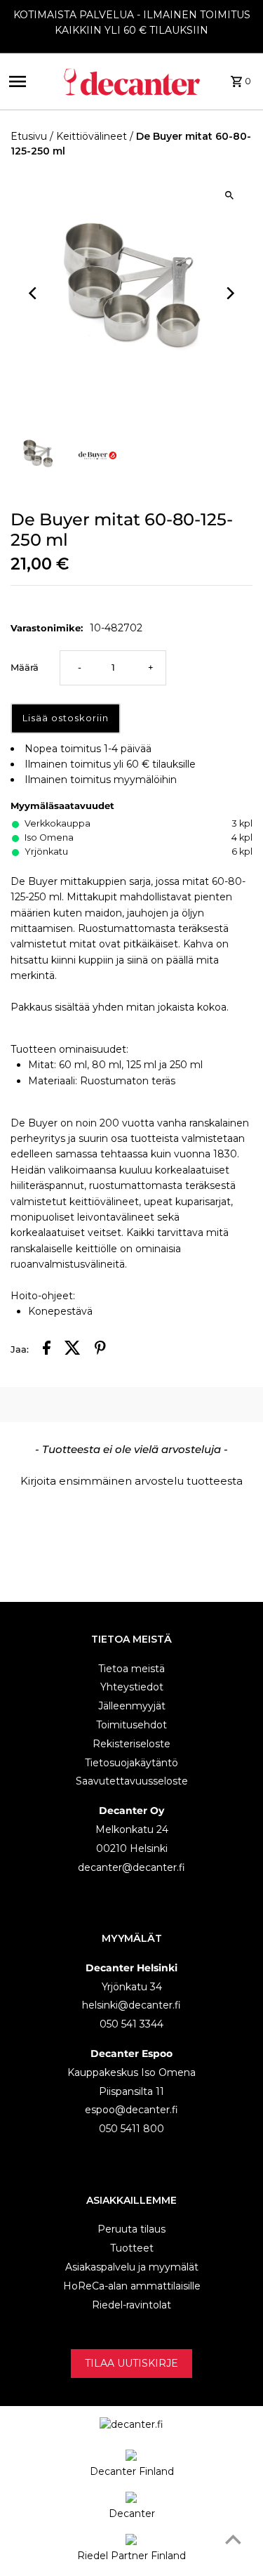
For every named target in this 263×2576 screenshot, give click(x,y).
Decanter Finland (132, 2471)
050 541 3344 (131, 2024)
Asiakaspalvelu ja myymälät (132, 2267)
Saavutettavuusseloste (132, 1781)
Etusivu (29, 136)
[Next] (230, 293)
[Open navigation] (31, 81)
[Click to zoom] (230, 195)
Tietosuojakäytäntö (131, 1763)
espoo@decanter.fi (131, 2110)
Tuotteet (132, 2248)
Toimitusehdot (131, 1725)
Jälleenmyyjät (132, 1706)
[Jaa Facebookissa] (47, 1350)
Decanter (132, 2513)
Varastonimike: (47, 628)
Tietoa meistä (131, 1669)
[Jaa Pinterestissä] (100, 1350)
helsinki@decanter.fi (131, 2005)
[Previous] (33, 293)
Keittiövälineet (92, 136)
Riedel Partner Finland (131, 2556)
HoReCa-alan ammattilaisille (132, 2286)
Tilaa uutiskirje (131, 2363)
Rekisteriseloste (131, 1744)
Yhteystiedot (132, 1687)
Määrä (25, 668)
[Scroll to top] (233, 2539)
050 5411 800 (131, 2129)
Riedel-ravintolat (131, 2305)
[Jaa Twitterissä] (73, 1350)
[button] (131, 1479)
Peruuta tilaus (131, 2229)
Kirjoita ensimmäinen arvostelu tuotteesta (131, 1481)
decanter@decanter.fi (131, 1867)
